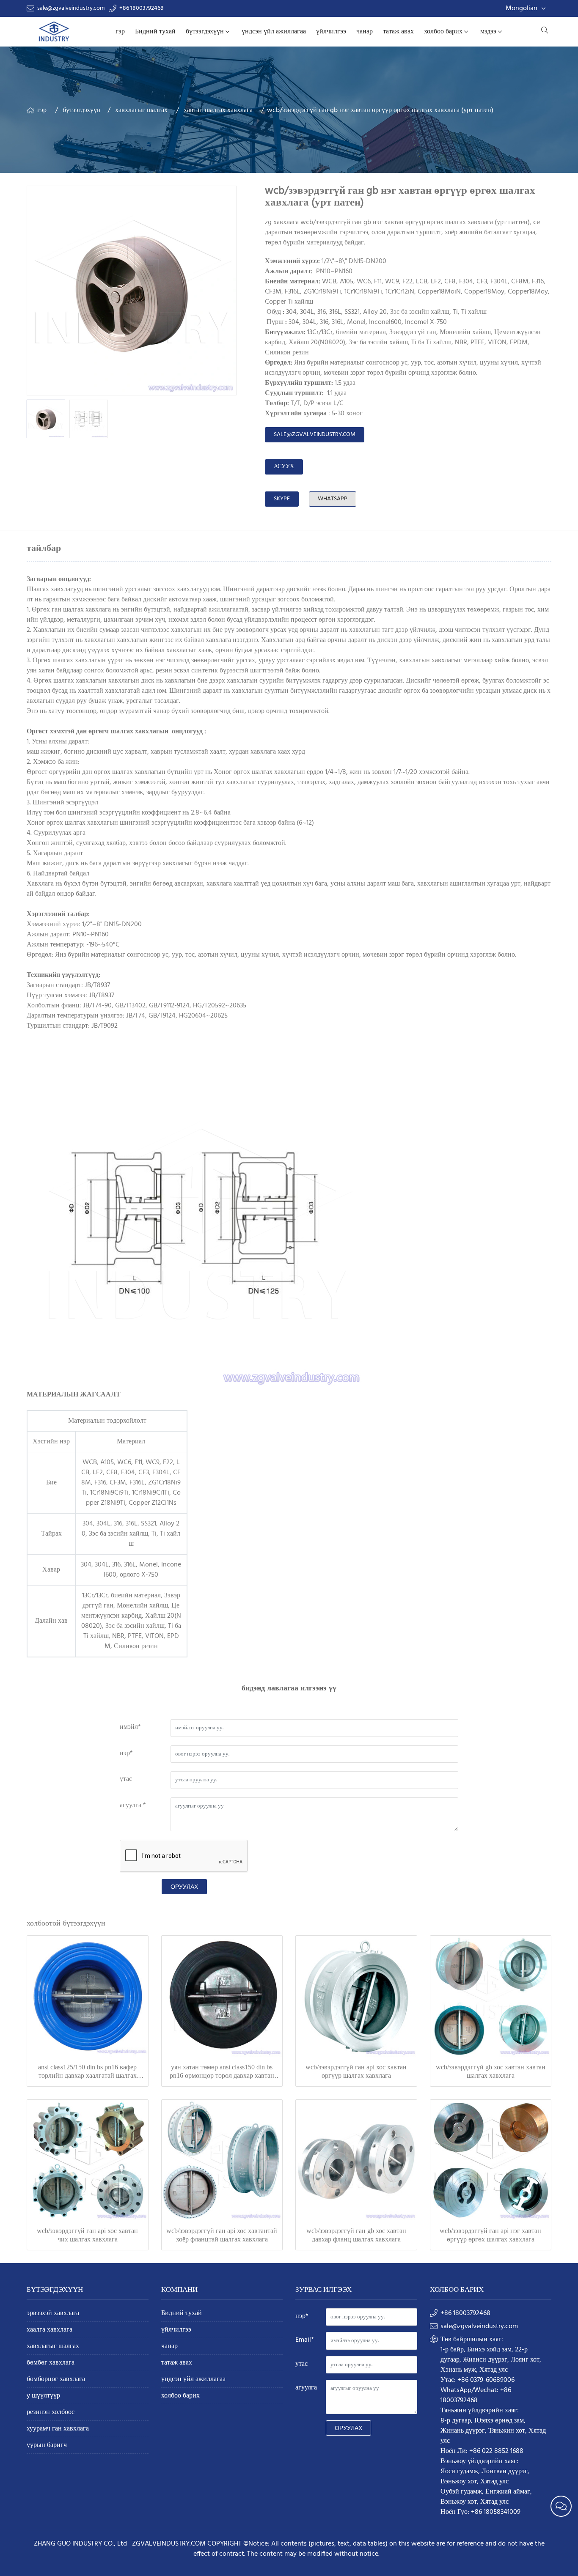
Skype (282, 499)
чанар (365, 32)
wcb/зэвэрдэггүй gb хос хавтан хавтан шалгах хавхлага (491, 2071)
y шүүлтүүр (43, 2396)
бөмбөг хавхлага (51, 2363)
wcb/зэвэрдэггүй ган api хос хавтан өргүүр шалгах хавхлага (356, 2071)
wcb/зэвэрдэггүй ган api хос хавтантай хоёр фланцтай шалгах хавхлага (222, 2235)
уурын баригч (47, 2446)
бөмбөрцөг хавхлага (56, 2380)
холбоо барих (443, 32)
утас (126, 1779)
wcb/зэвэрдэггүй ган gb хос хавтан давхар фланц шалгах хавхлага (356, 2235)
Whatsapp (333, 499)
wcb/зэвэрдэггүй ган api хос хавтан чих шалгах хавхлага (87, 2235)
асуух (284, 467)
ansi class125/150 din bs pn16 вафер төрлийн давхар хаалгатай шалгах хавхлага (87, 2072)
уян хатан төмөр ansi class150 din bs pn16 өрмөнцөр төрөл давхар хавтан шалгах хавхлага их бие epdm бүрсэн (222, 2072)
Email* (305, 2340)
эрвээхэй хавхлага (53, 2314)
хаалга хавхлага (50, 2330)
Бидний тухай (155, 32)
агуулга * (133, 1805)
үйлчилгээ (331, 32)
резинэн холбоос (51, 2413)
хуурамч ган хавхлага (58, 2429)
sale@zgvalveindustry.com (71, 8)
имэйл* (130, 1727)
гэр (120, 32)
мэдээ (488, 32)
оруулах (184, 1887)
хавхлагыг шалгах (141, 110)
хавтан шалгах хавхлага (218, 110)
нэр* (126, 1753)
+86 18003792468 (142, 8)
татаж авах (398, 32)
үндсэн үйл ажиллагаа (274, 32)
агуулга (306, 2388)
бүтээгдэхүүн (205, 32)
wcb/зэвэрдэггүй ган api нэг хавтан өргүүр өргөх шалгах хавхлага (490, 2235)
